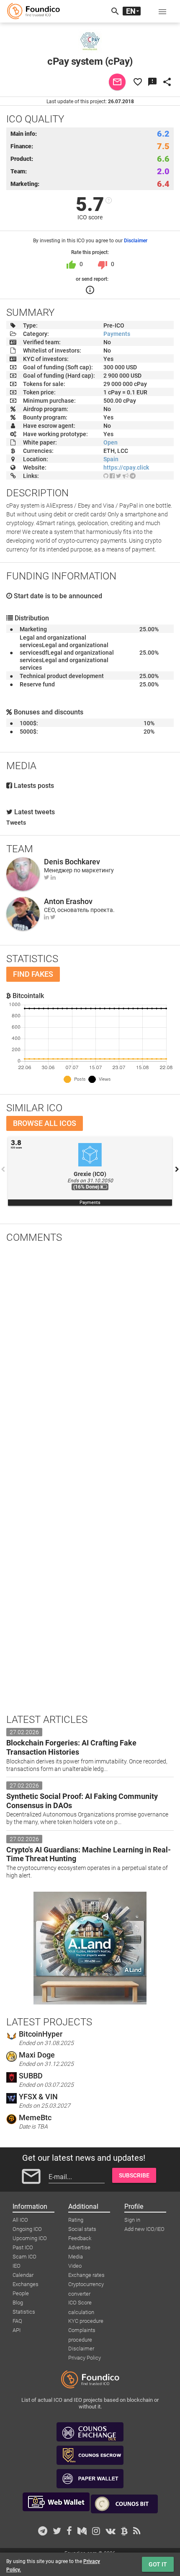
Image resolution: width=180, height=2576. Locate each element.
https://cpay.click (126, 467)
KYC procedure (86, 2321)
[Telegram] (133, 476)
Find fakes (33, 974)
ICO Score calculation (81, 2303)
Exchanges (26, 2284)
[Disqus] (90, 1359)
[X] (119, 476)
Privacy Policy (85, 2358)
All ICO (20, 2220)
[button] (162, 11)
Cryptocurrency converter (86, 2285)
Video (75, 2266)
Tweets (16, 823)
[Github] (106, 476)
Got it (158, 2564)
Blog (18, 2303)
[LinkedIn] (53, 877)
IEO (17, 2266)
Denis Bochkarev (72, 862)
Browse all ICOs (45, 1123)
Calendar (23, 2275)
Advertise (79, 2247)
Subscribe (134, 2175)
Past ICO (23, 2247)
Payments (117, 334)
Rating (76, 2220)
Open (111, 442)
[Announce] (126, 476)
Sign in (132, 2220)
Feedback (80, 2238)
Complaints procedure (82, 2331)
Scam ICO (24, 2257)
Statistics (24, 2312)
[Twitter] (47, 877)
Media (76, 2257)
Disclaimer (136, 241)
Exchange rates (86, 2275)
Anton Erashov (68, 901)
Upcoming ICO (30, 2238)
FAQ (17, 2321)
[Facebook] (112, 476)
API (17, 2330)
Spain (111, 459)
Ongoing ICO (27, 2229)
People (21, 2293)
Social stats (82, 2229)
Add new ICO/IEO (144, 2229)
